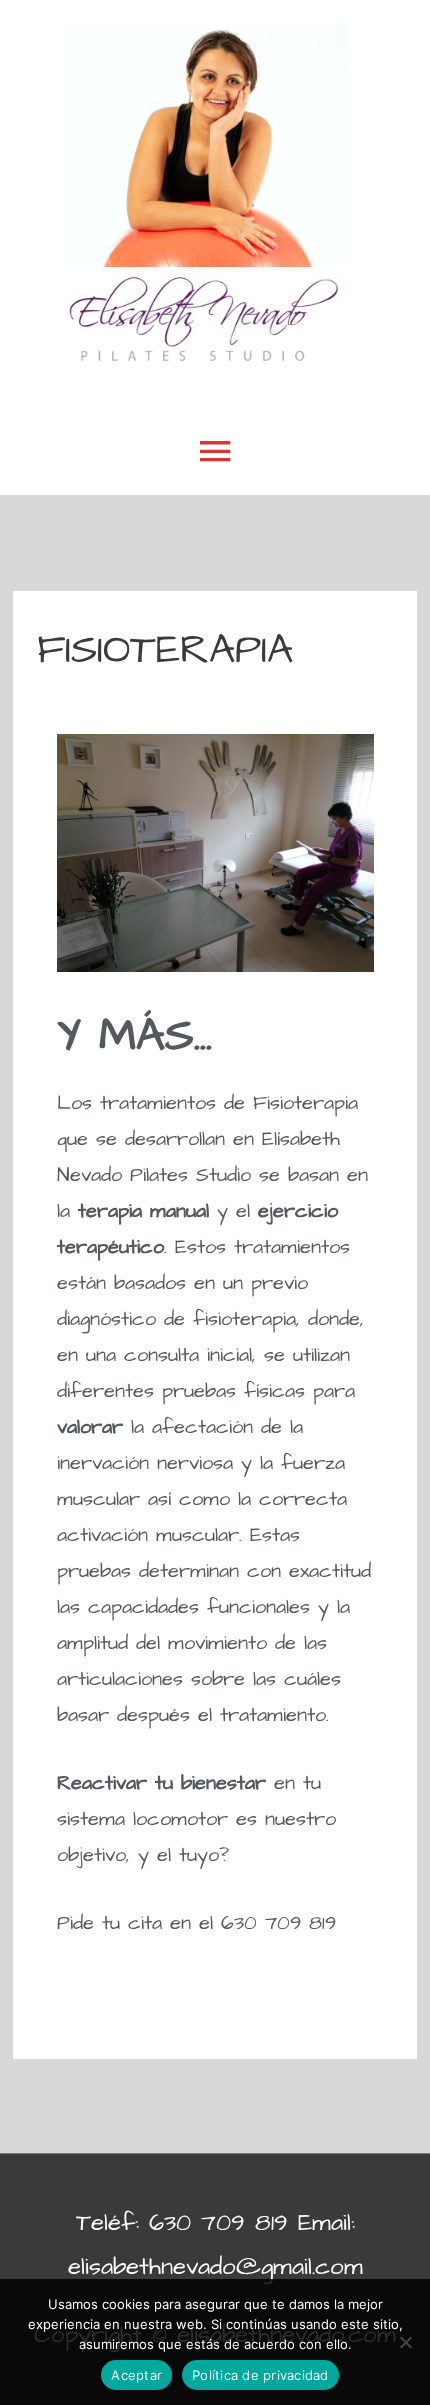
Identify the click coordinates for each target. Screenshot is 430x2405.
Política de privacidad (260, 2375)
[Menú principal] (215, 452)
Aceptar (136, 2375)
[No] (405, 2342)
